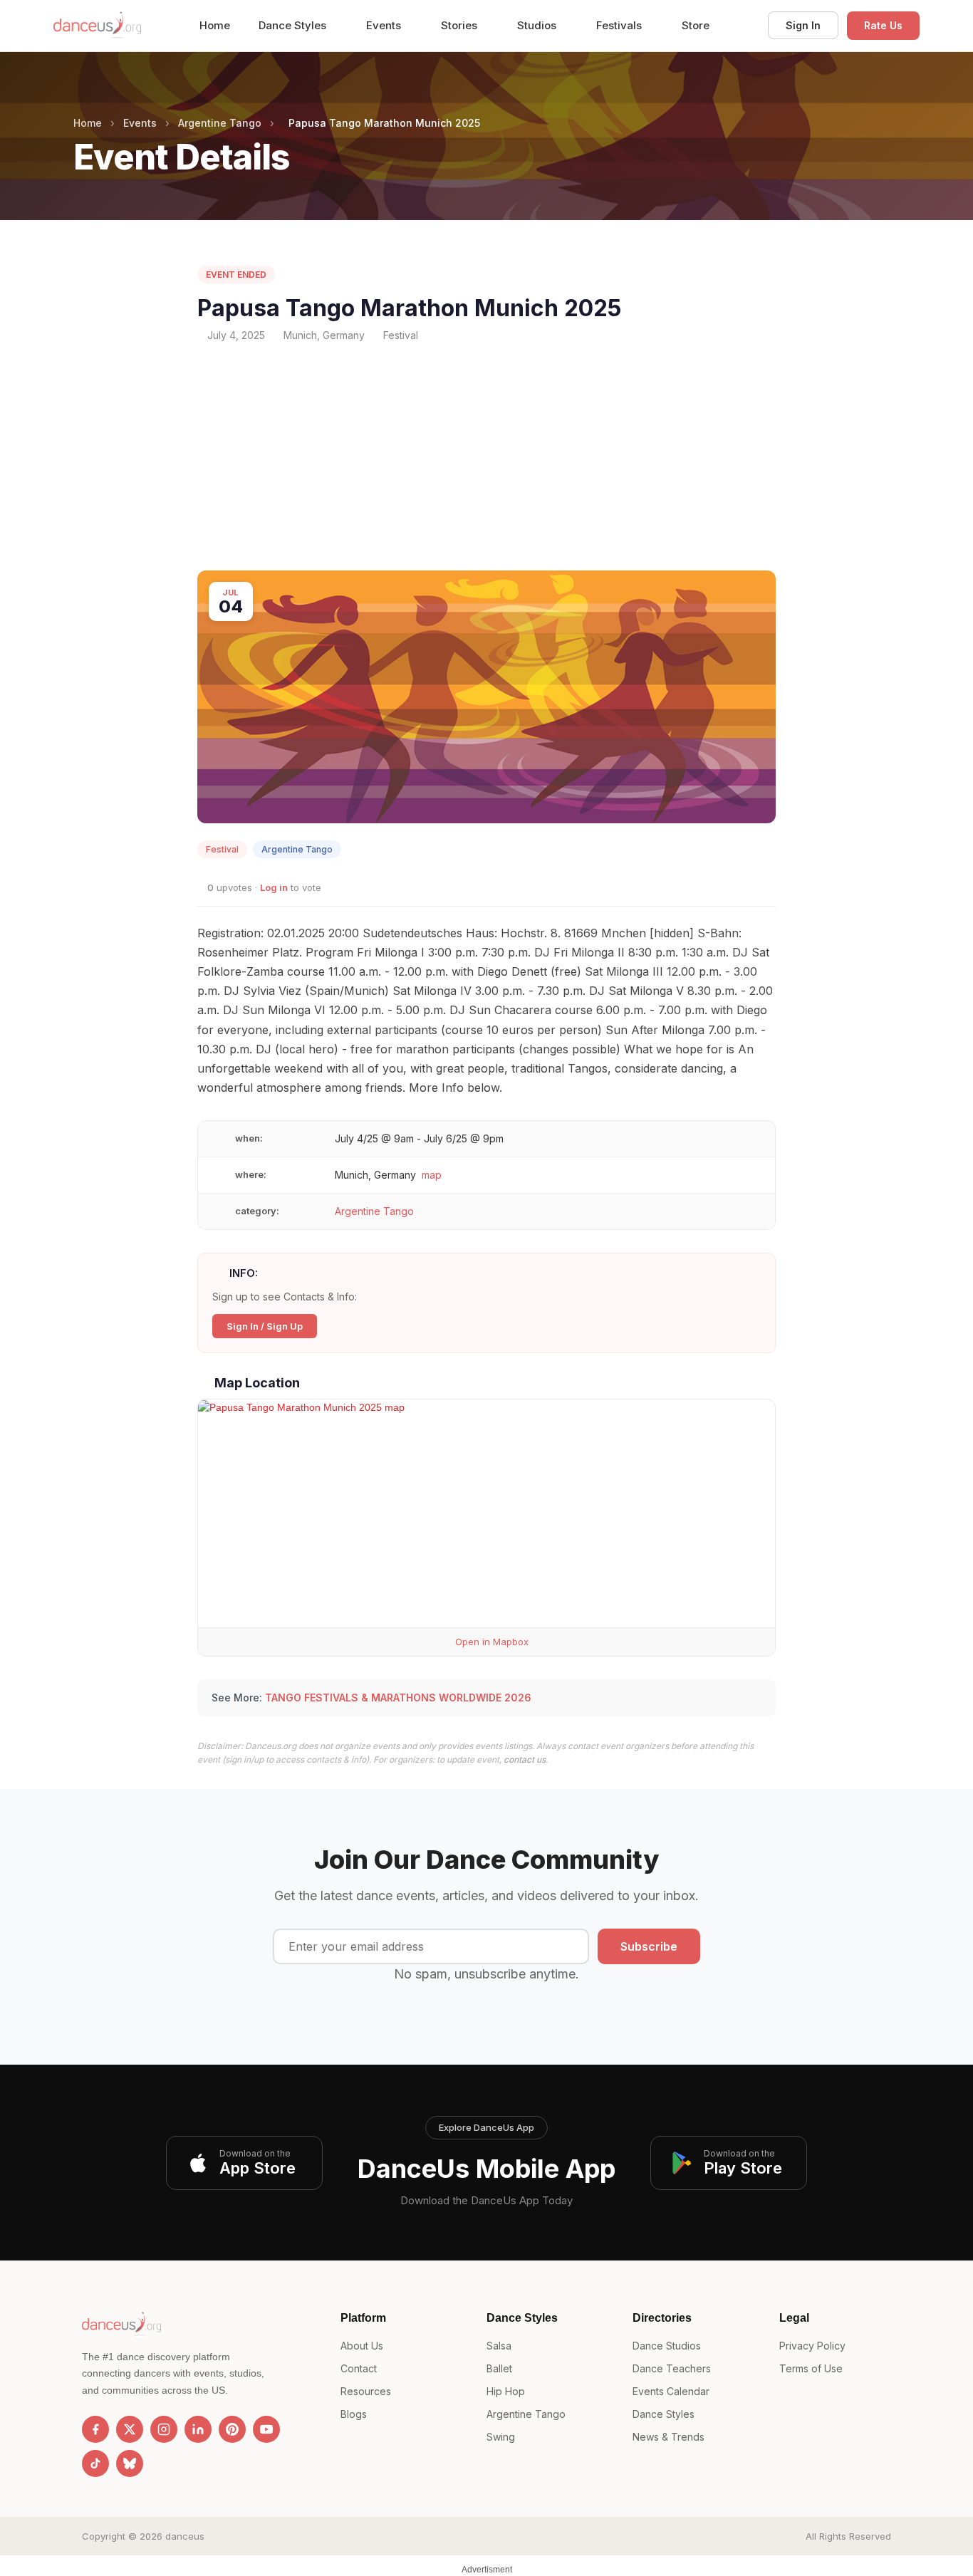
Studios (538, 25)
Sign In (803, 25)
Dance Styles (294, 25)
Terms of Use (811, 2368)
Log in (274, 887)
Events (385, 25)
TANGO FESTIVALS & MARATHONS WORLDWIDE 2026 (398, 1698)
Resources (366, 2391)
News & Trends (668, 2437)
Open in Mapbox (490, 1642)
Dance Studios (667, 2346)
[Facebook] (95, 2429)
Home (215, 25)
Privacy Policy (812, 2346)
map (432, 1175)
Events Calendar (671, 2391)
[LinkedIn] (198, 2429)
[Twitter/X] (130, 2429)
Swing (501, 2437)
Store (696, 25)
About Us (362, 2346)
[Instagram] (164, 2429)
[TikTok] (95, 2463)
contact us (525, 1759)
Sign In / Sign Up (265, 1326)
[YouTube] (266, 2429)
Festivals (620, 25)
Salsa (499, 2346)
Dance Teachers (672, 2368)
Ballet (499, 2368)
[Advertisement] (486, 457)
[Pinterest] (232, 2429)
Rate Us (883, 25)
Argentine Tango (220, 123)
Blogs (354, 2414)
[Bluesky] (130, 2463)
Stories (461, 25)
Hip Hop (506, 2391)
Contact (359, 2368)
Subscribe (649, 1946)
